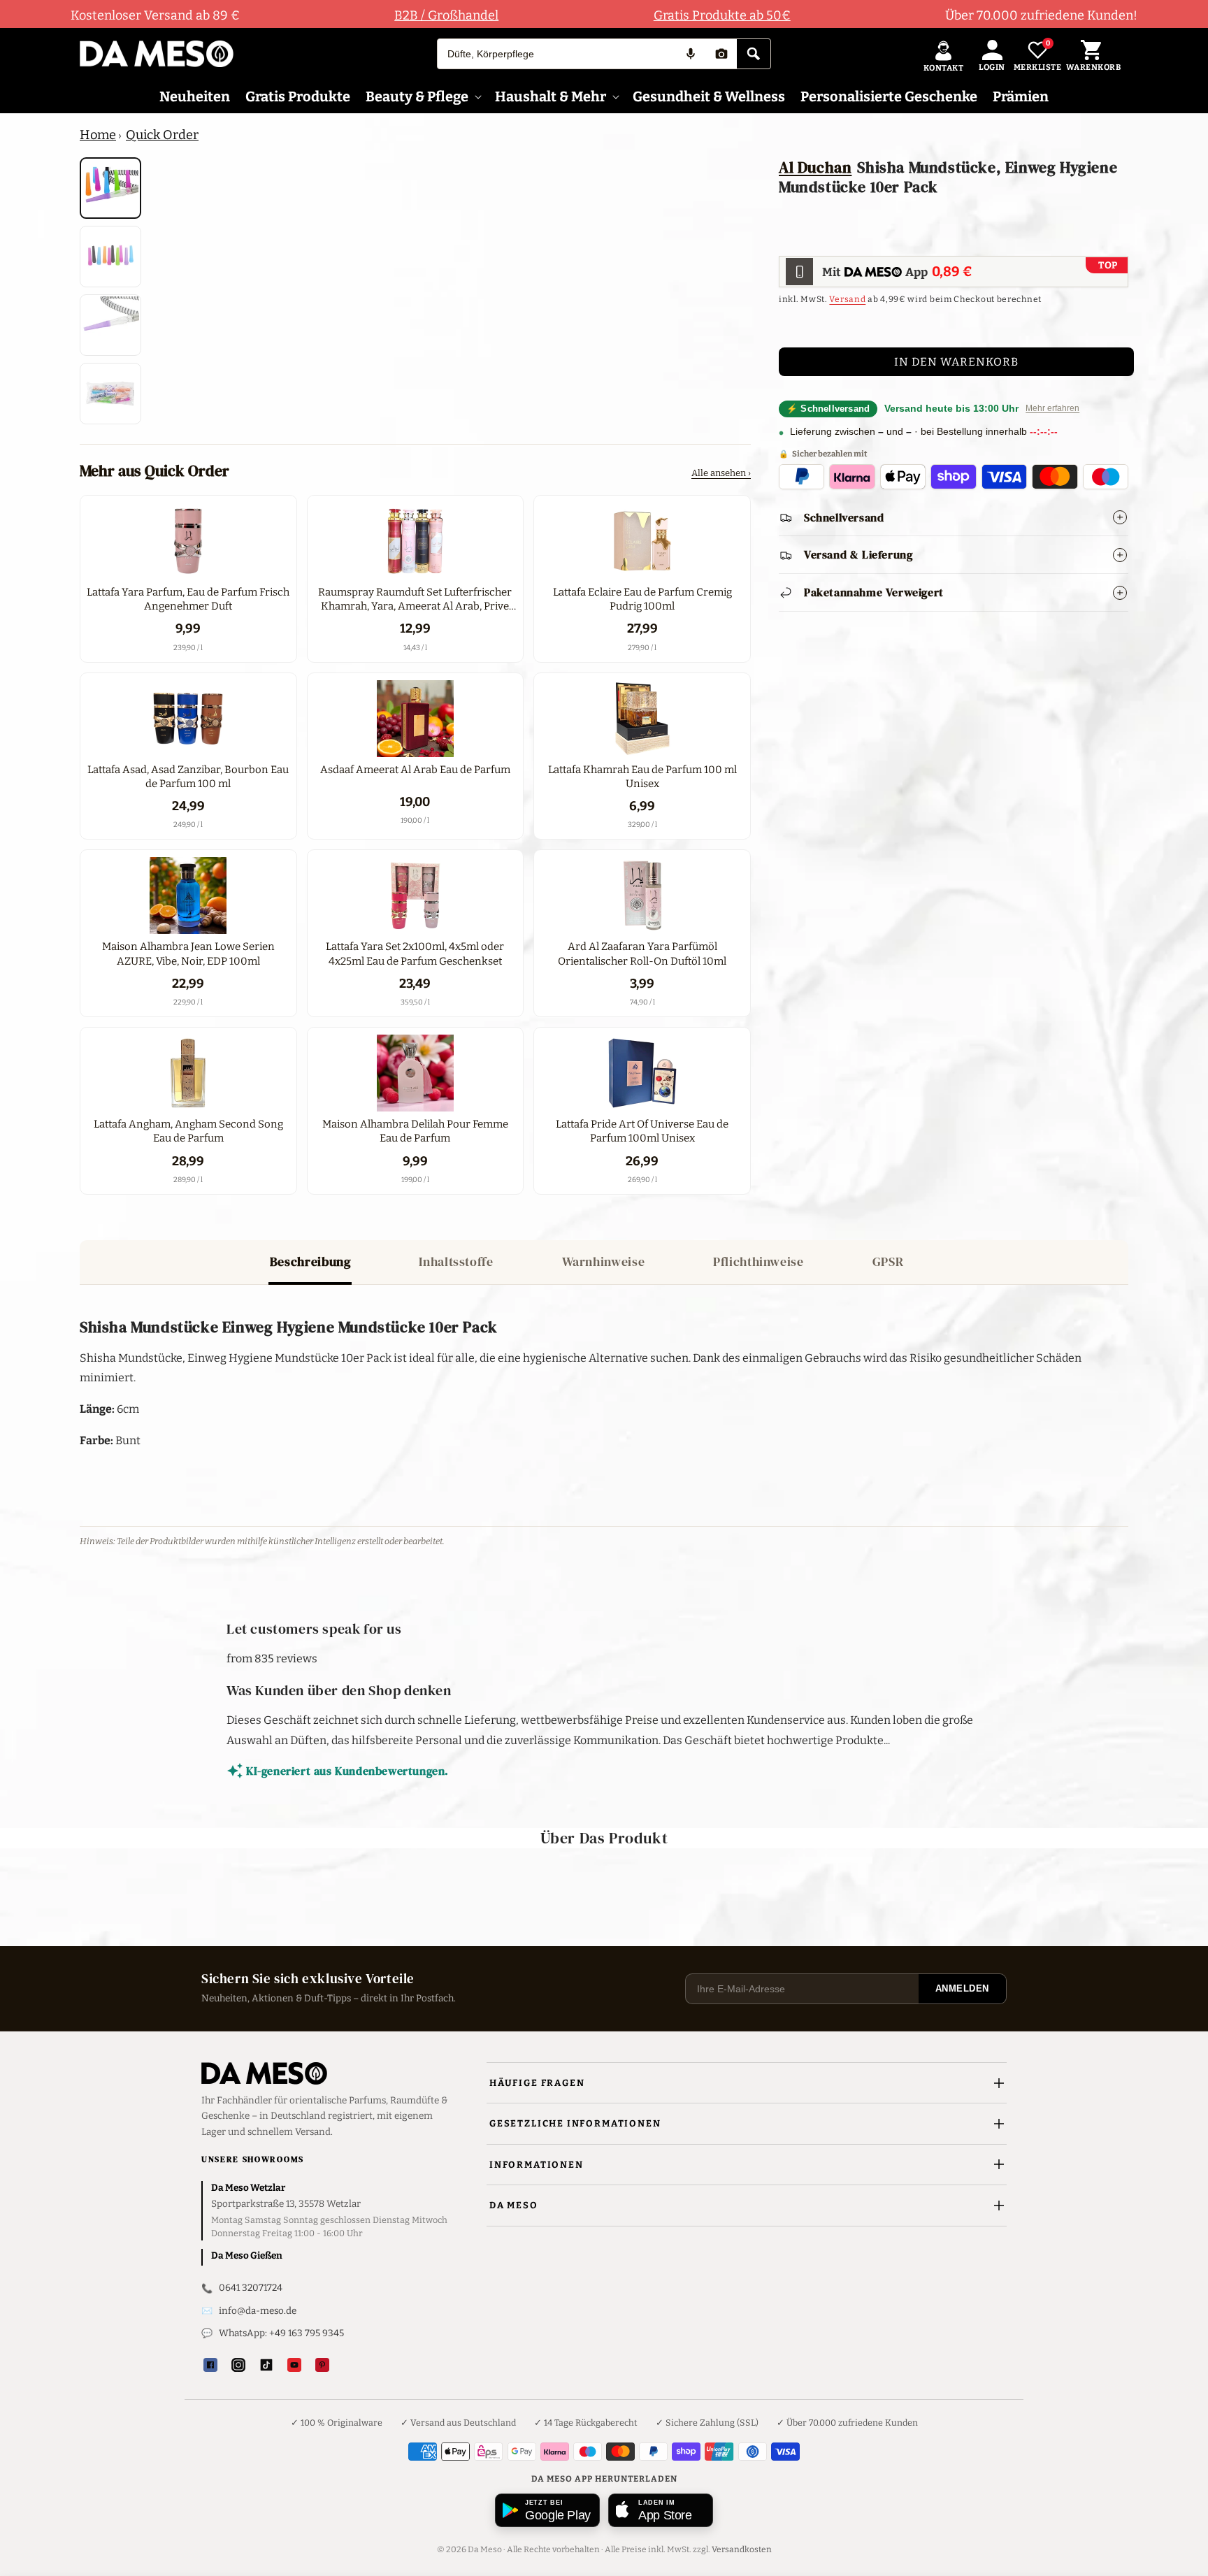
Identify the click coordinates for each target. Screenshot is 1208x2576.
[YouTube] (294, 2365)
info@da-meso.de (258, 2311)
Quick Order (162, 135)
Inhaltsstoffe (456, 1261)
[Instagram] (238, 2365)
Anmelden (962, 1988)
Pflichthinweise (758, 1261)
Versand (847, 300)
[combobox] (556, 54)
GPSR (888, 1261)
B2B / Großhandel (446, 15)
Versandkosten (742, 2549)
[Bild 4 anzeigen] (110, 394)
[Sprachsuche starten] (691, 54)
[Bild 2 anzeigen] (110, 257)
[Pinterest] (322, 2365)
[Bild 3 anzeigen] (110, 325)
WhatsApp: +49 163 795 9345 (281, 2333)
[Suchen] (754, 54)
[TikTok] (266, 2365)
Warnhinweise (604, 1261)
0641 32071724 (251, 2288)
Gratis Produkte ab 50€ (722, 15)
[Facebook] (210, 2365)
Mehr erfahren (1052, 409)
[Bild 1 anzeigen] (110, 188)
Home (98, 135)
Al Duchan (815, 167)
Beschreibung (310, 1261)
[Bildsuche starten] (721, 54)
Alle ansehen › (721, 473)
